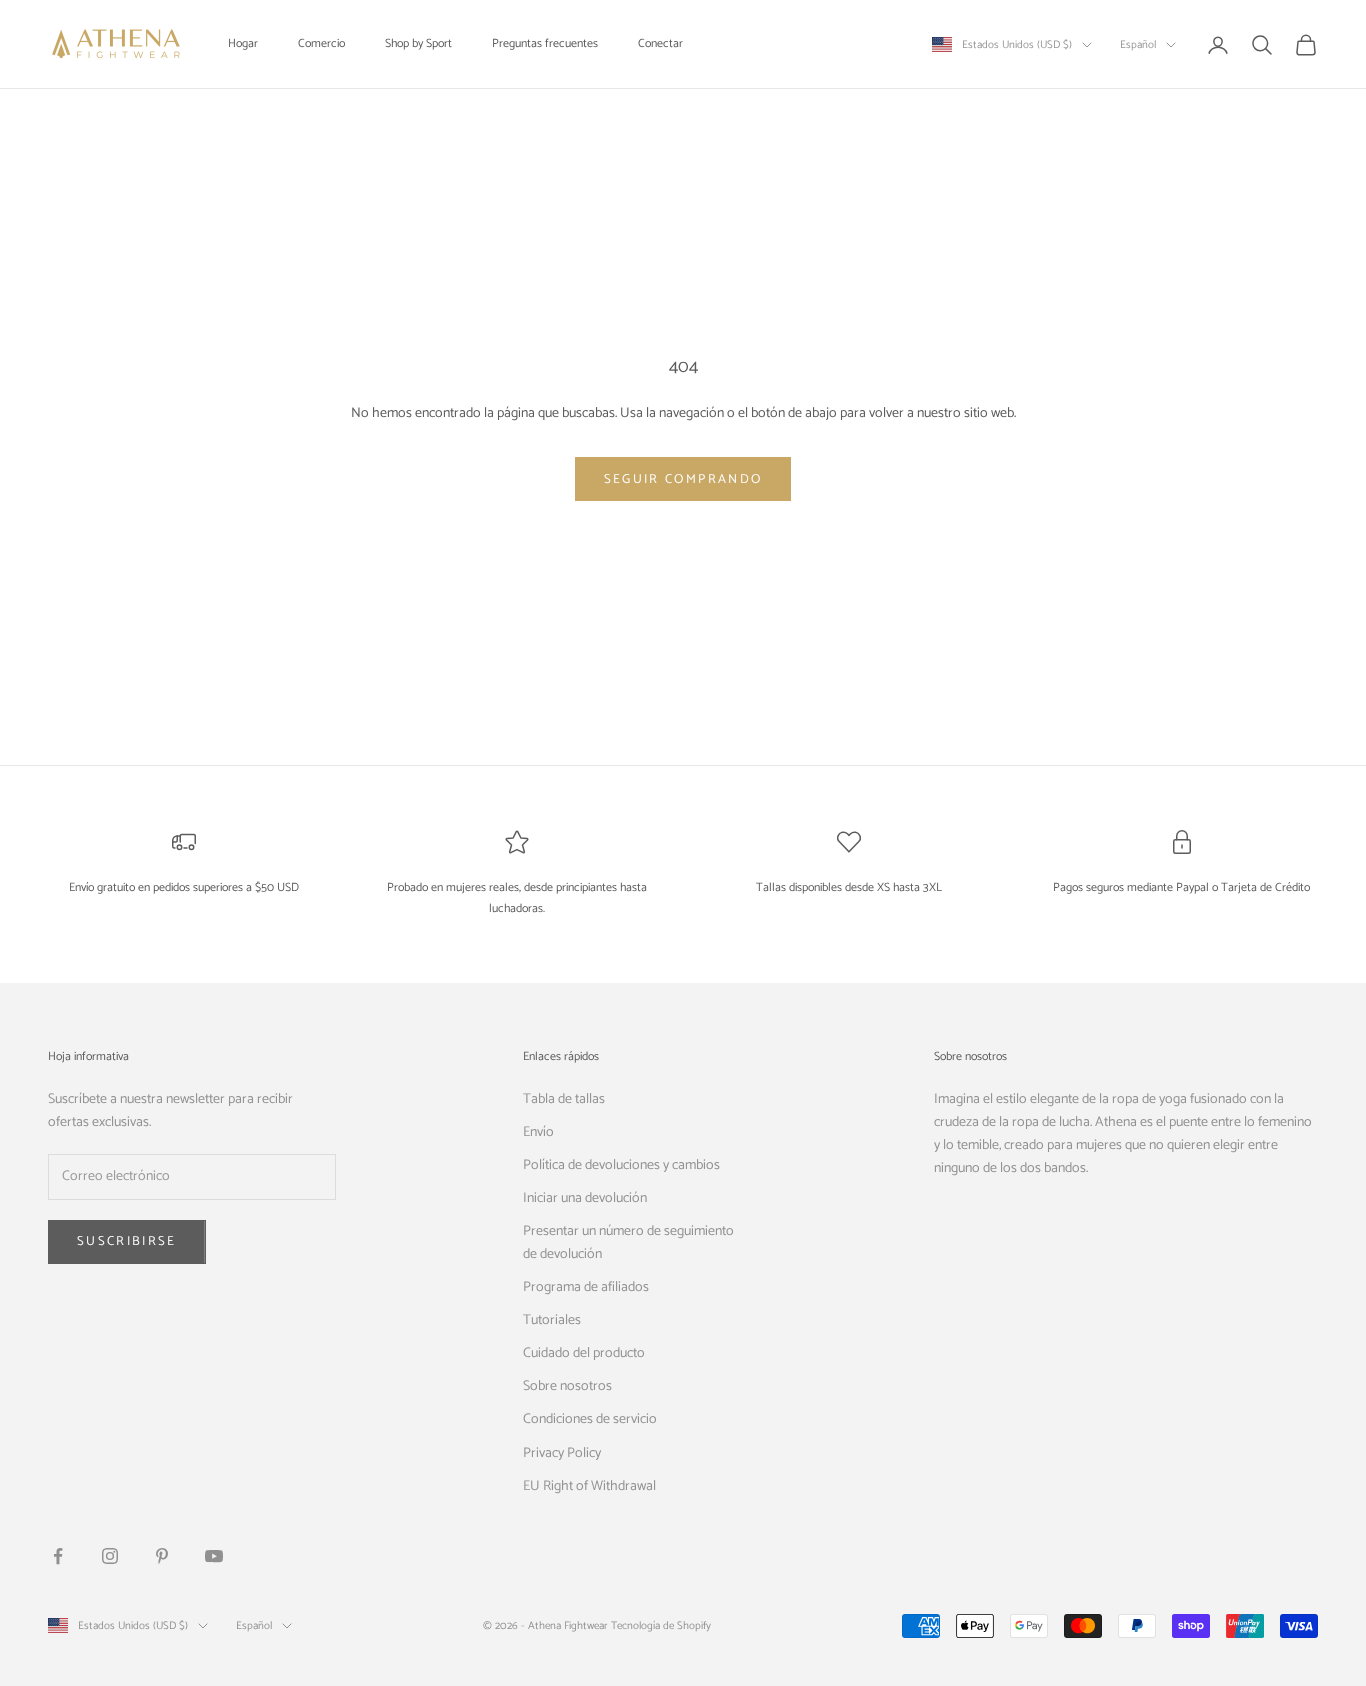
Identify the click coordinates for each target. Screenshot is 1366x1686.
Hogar (243, 43)
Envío (538, 1132)
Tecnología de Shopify (661, 1626)
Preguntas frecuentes (545, 43)
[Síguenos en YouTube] (214, 1556)
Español (1138, 45)
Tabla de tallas (564, 1099)
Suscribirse (127, 1241)
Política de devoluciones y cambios (621, 1165)
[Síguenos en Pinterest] (162, 1556)
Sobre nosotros (567, 1386)
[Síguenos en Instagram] (110, 1556)
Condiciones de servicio (590, 1419)
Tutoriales (552, 1320)
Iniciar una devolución (585, 1198)
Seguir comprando (683, 479)
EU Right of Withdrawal (589, 1486)
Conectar (660, 43)
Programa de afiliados (586, 1287)
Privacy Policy (562, 1453)
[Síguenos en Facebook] (58, 1556)
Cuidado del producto (584, 1353)
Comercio (321, 43)
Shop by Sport (418, 43)
